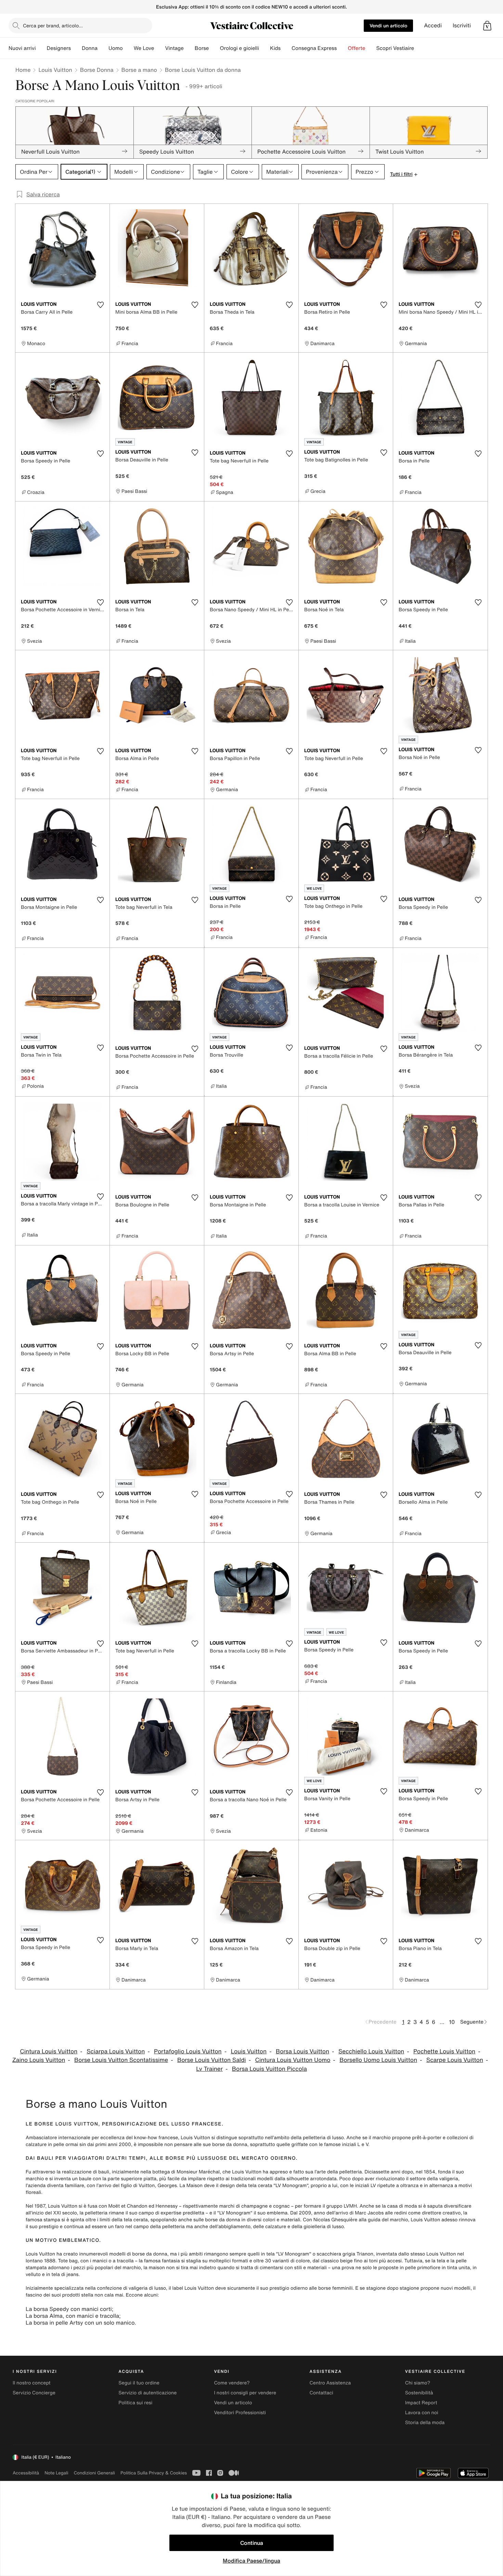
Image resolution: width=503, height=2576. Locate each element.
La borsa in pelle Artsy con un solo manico (80, 2323)
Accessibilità (26, 2473)
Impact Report (421, 2403)
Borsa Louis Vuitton (302, 2051)
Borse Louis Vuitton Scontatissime (121, 2060)
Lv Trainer (209, 2069)
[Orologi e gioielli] (265, 48)
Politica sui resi (135, 2403)
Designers (59, 48)
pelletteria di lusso (323, 2138)
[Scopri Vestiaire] (420, 48)
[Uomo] (128, 48)
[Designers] (76, 48)
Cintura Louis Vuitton (49, 2051)
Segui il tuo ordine (139, 2383)
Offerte (356, 48)
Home (23, 70)
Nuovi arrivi (22, 48)
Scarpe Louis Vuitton (455, 2060)
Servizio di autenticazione (147, 2393)
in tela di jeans (62, 2274)
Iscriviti (462, 25)
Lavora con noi (422, 2413)
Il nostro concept (32, 2383)
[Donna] (103, 48)
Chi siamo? (418, 2383)
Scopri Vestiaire (395, 48)
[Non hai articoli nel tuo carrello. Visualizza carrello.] (487, 26)
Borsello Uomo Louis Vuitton (378, 2060)
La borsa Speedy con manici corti (69, 2309)
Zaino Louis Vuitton (39, 2060)
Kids (275, 48)
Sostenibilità (419, 2393)
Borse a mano (139, 70)
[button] (487, 26)
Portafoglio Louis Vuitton (188, 2051)
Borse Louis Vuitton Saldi (212, 2060)
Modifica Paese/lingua (251, 2561)
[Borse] (214, 48)
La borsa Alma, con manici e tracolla (72, 2316)
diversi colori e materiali (273, 2220)
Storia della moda (425, 2423)
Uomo (116, 48)
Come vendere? (232, 2383)
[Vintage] (189, 48)
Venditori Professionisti (240, 2413)
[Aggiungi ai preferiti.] (100, 305)
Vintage (174, 48)
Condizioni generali (94, 2473)
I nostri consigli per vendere (245, 2393)
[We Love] (159, 48)
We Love (144, 48)
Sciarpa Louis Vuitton (116, 2051)
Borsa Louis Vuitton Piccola (269, 2069)
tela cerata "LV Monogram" (278, 2186)
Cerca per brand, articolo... (53, 25)
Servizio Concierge (34, 2393)
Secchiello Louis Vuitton (371, 2051)
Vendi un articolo (388, 25)
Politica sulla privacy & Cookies (154, 2473)
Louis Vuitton (55, 70)
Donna (90, 48)
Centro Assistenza (330, 2383)
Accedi (433, 25)
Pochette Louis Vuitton (444, 2051)
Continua (252, 2543)
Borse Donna (97, 70)
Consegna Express (314, 48)
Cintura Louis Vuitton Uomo (293, 2060)
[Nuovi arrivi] (41, 48)
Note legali (56, 2473)
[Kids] (286, 48)
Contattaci (321, 2393)
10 (452, 2022)
